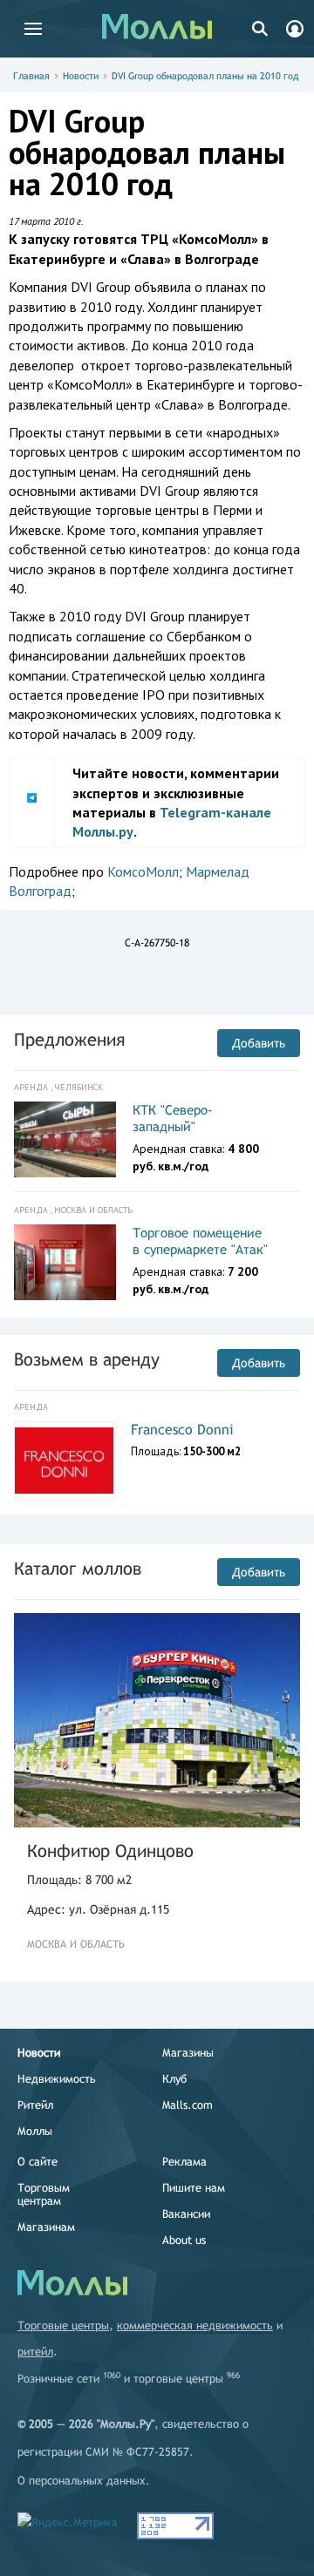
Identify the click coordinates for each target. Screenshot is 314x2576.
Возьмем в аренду (87, 1359)
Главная (31, 76)
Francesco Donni (182, 1430)
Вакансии (186, 2214)
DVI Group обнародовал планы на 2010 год (205, 76)
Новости (81, 76)
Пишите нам (194, 2188)
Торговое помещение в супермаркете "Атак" (200, 1241)
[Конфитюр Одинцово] (157, 1720)
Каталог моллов (78, 1568)
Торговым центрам (44, 2194)
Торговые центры (63, 2325)
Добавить (259, 1043)
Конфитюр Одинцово (110, 1851)
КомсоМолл (143, 871)
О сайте (38, 2162)
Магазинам (46, 2227)
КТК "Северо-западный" (173, 1119)
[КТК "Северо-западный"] (65, 1140)
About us (184, 2240)
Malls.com (188, 2105)
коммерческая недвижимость (195, 2325)
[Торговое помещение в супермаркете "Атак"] (65, 1263)
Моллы (35, 2131)
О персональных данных (82, 2481)
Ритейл (35, 2105)
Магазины (188, 2053)
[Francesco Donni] (64, 1461)
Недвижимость (57, 2079)
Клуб (174, 2079)
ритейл (35, 2352)
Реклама (184, 2162)
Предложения (69, 1039)
